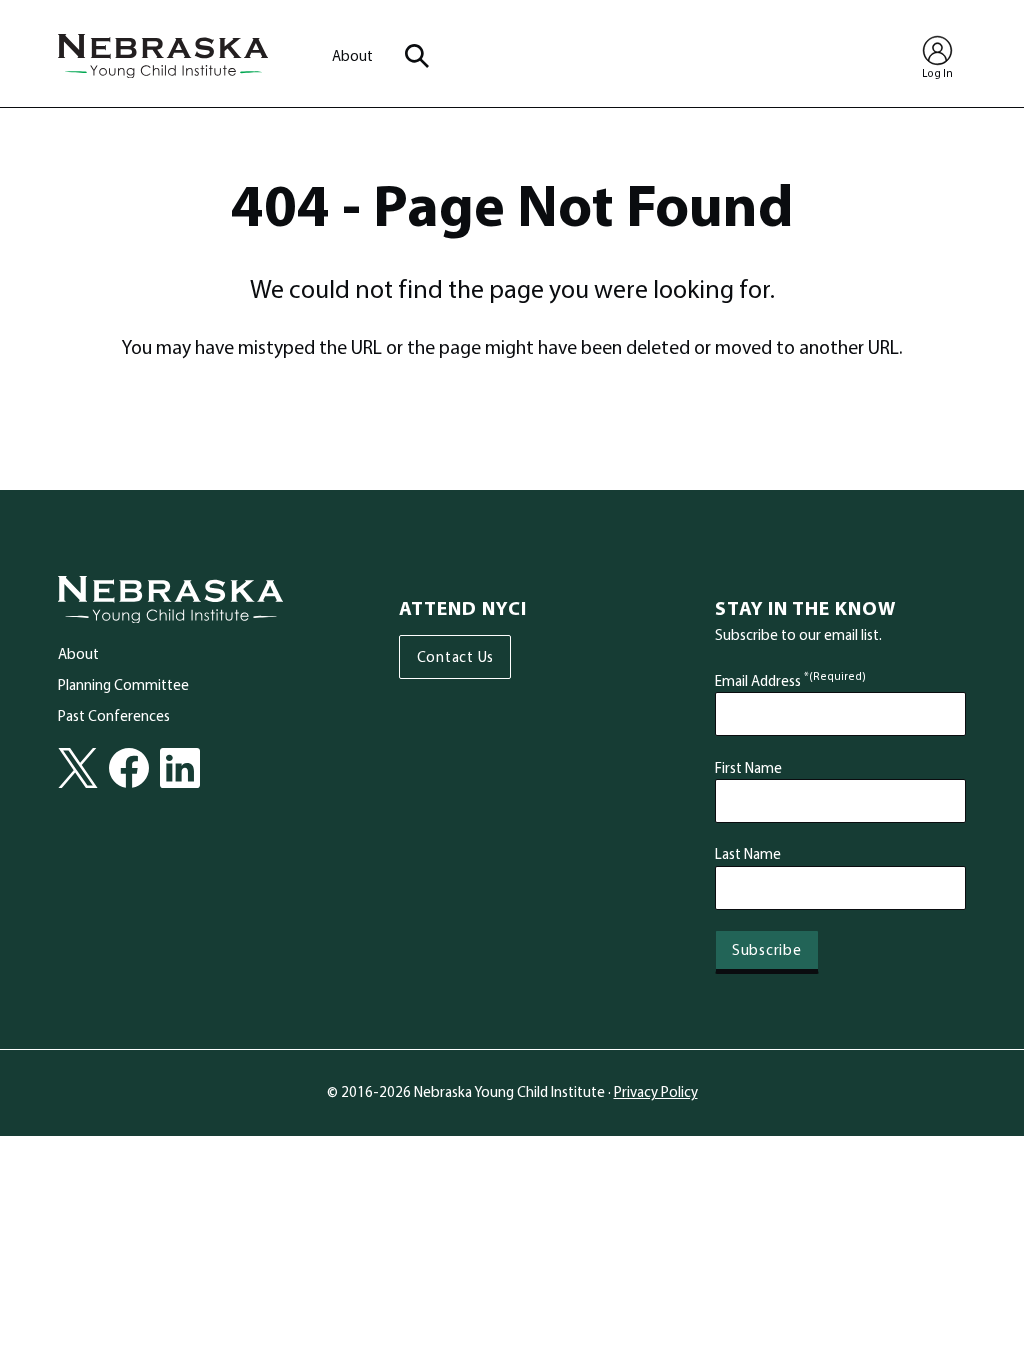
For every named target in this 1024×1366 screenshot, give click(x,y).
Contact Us (455, 656)
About (352, 55)
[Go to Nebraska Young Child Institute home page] (163, 56)
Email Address (790, 680)
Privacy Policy (656, 1091)
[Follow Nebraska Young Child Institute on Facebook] (129, 768)
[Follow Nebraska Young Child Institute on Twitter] (78, 768)
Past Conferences (114, 715)
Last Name (748, 853)
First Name (748, 767)
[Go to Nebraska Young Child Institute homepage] (171, 600)
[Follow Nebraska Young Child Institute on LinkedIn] (180, 768)
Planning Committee (123, 684)
